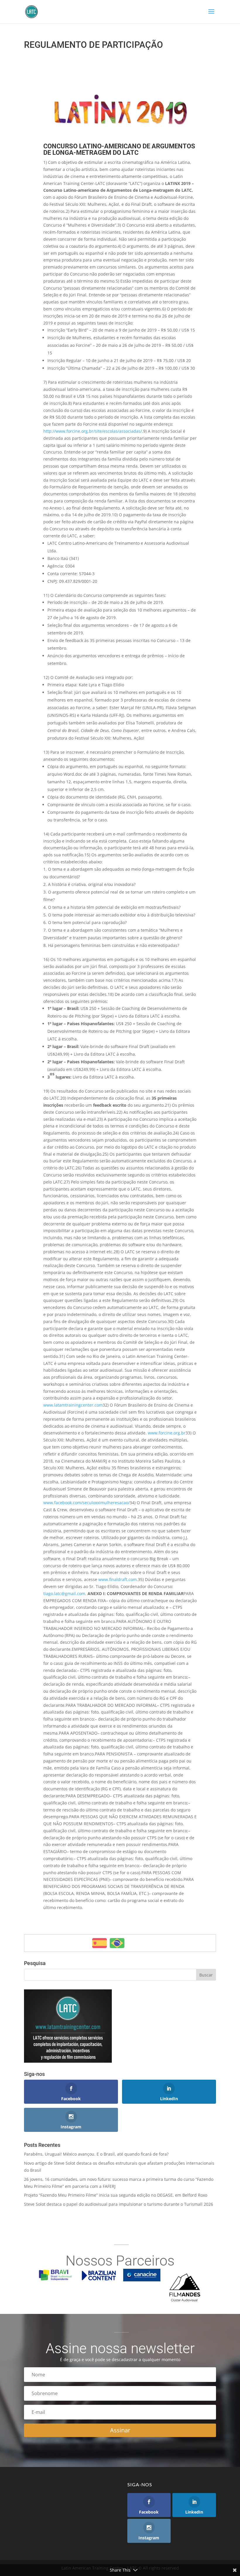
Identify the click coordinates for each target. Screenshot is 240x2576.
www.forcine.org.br (167, 1433)
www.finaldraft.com (118, 1579)
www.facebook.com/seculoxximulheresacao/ (86, 1503)
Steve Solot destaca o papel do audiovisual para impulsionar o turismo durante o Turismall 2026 (119, 2204)
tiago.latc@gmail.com (64, 1593)
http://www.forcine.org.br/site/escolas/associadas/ (93, 431)
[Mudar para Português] (117, 1943)
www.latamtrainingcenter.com (73, 1405)
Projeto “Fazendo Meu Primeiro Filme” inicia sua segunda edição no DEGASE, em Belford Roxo (116, 2195)
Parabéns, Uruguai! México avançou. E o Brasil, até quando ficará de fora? (96, 2154)
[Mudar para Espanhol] (100, 1943)
